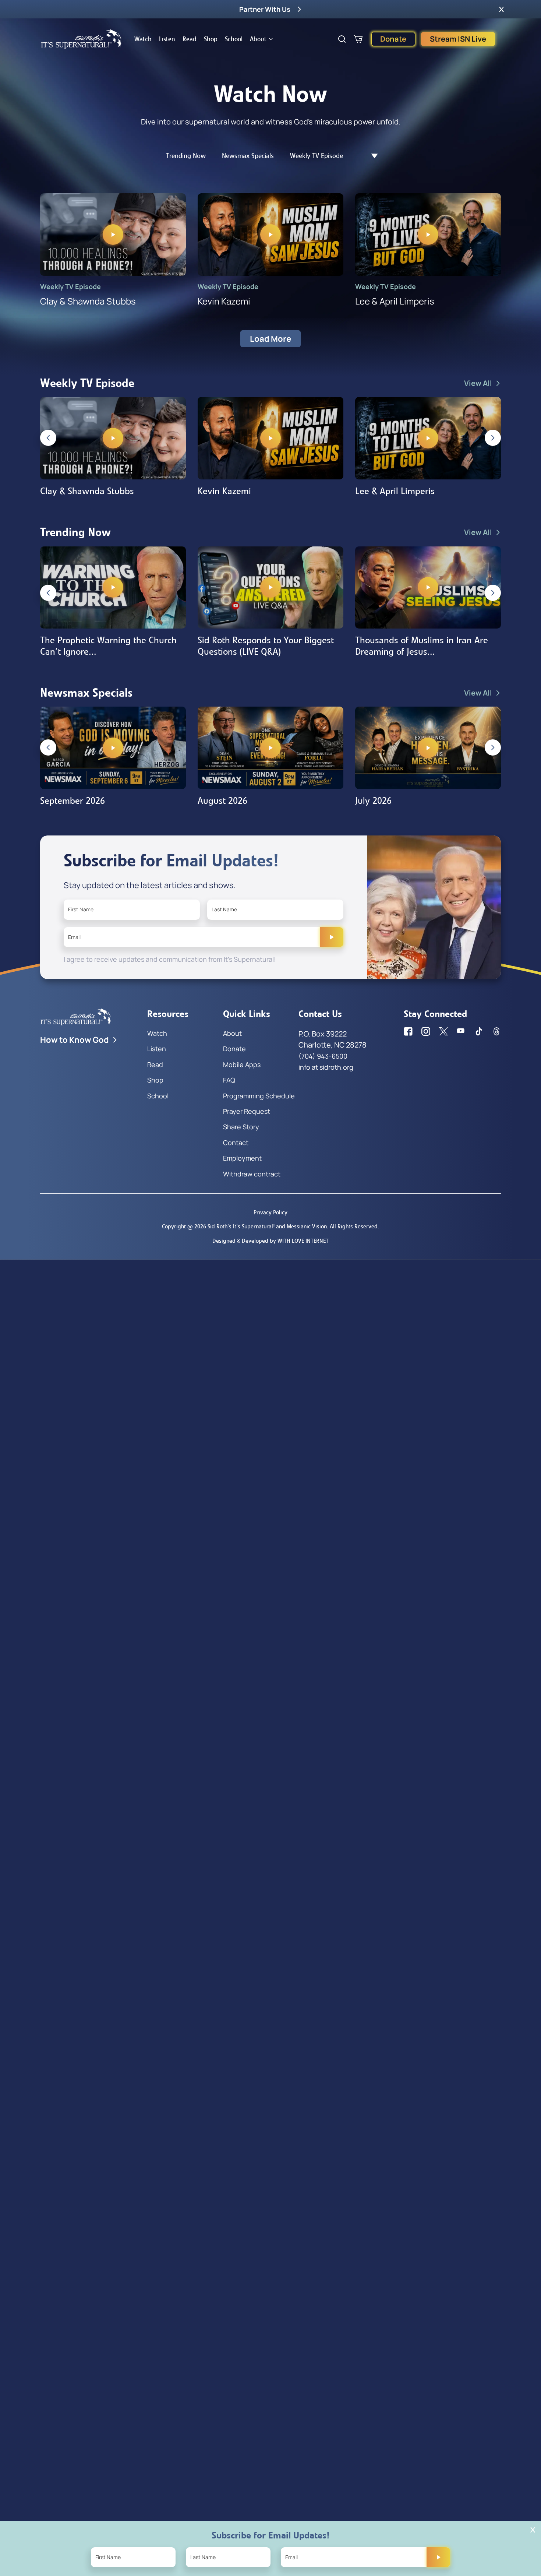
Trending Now (186, 156)
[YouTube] (461, 1031)
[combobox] (371, 156)
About (258, 39)
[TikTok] (479, 1031)
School (234, 39)
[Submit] (332, 937)
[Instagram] (426, 1031)
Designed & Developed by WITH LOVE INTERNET (270, 1241)
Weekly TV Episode (317, 156)
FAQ (229, 1080)
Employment (242, 1158)
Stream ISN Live (458, 39)
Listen (167, 39)
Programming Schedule (259, 1096)
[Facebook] (408, 1031)
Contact (236, 1143)
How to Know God (75, 1040)
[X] (443, 1031)
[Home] (81, 39)
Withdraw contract (252, 1174)
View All (478, 383)
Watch (143, 39)
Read (190, 39)
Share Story (241, 1127)
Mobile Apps (242, 1064)
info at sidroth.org (326, 1067)
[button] (501, 9)
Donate (393, 39)
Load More (270, 339)
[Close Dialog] (533, 2530)
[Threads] (496, 1031)
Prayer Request (247, 1111)
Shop (211, 39)
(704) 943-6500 (323, 1056)
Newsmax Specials (248, 156)
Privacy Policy (270, 1212)
